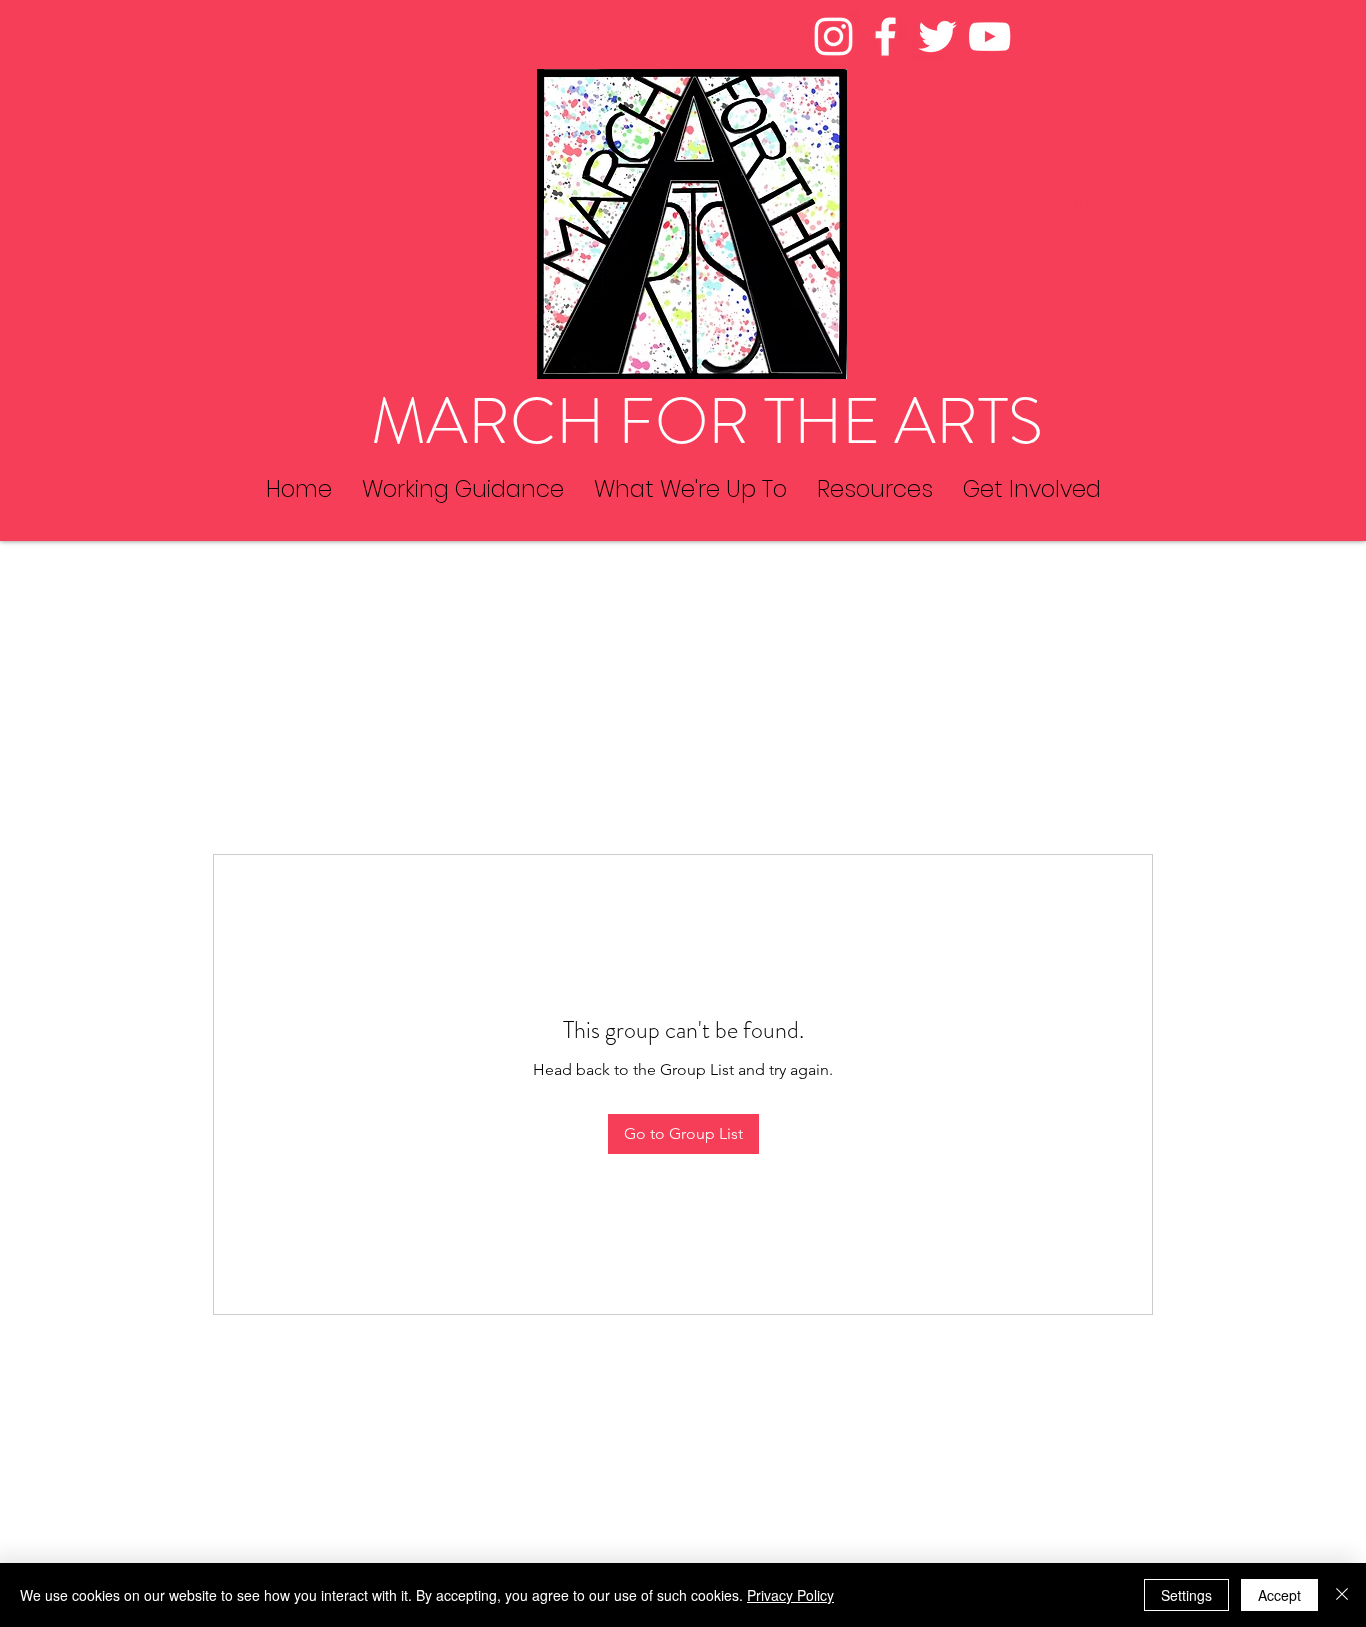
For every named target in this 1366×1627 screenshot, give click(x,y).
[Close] (1342, 1595)
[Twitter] (937, 36)
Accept (1279, 1595)
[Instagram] (833, 36)
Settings (1186, 1595)
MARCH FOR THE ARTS (707, 421)
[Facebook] (885, 36)
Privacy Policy (790, 1595)
